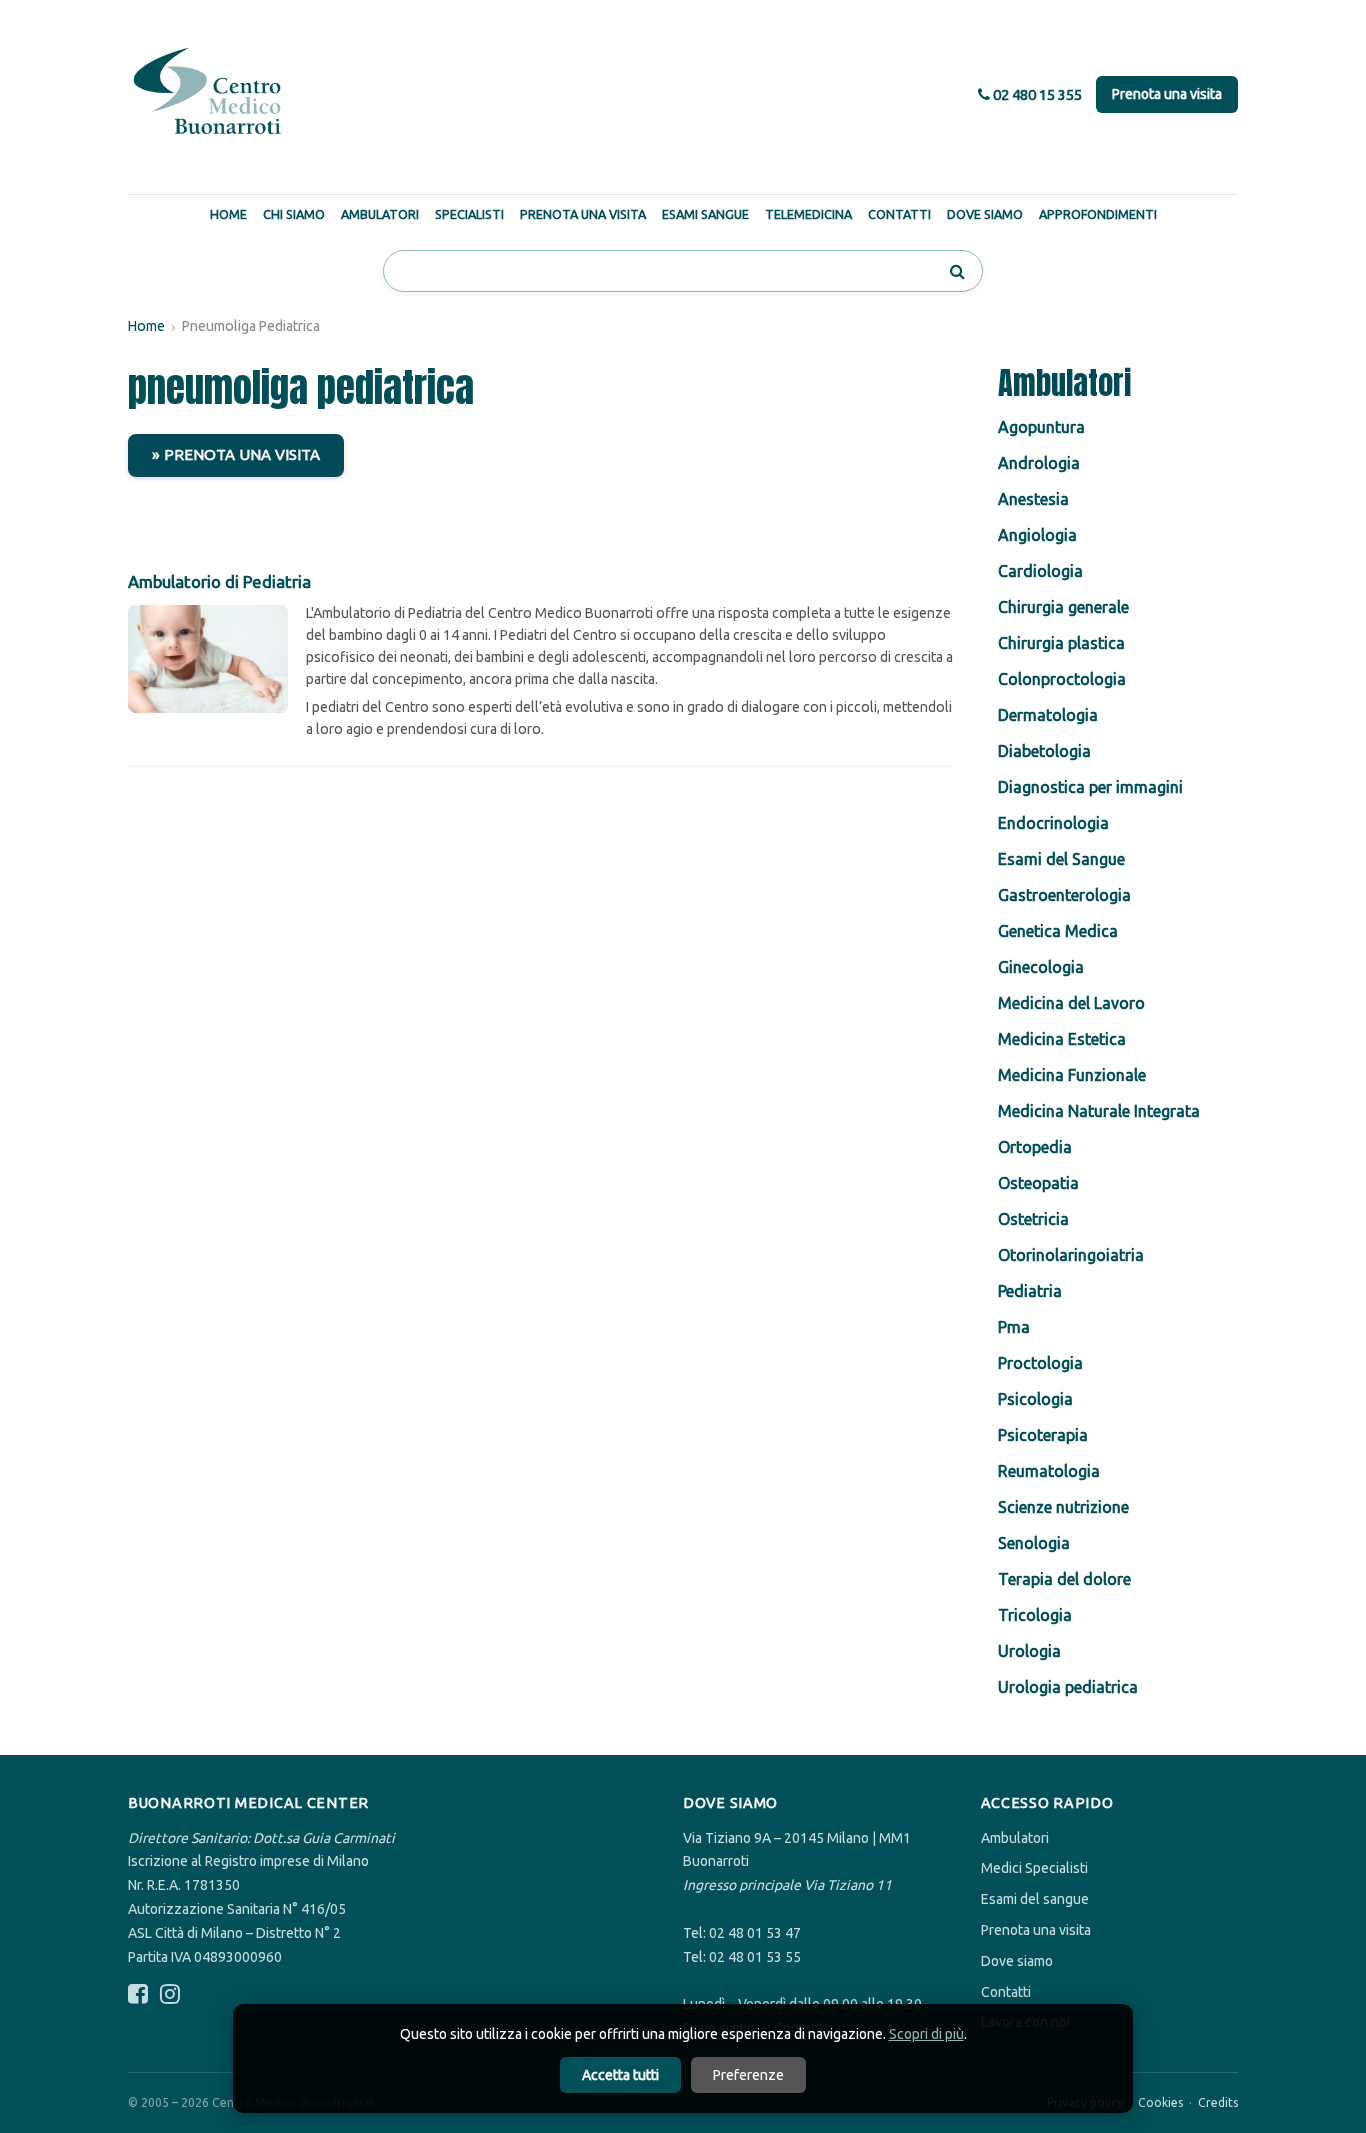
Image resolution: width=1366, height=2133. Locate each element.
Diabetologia (1044, 751)
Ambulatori (380, 214)
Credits (1218, 2102)
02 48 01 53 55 (755, 1957)
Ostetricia (1033, 1219)
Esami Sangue (705, 214)
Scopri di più (926, 2034)
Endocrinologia (1053, 823)
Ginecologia (1041, 967)
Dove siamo (1017, 1961)
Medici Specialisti (1034, 1868)
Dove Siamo (985, 214)
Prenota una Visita (583, 214)
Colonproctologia (1062, 679)
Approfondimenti (1098, 214)
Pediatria (1030, 1291)
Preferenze (748, 2075)
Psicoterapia (1043, 1435)
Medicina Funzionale (1072, 1075)
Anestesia (1033, 499)
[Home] (208, 92)
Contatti (899, 214)
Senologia (1034, 1543)
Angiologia (1037, 535)
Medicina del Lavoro (1071, 1003)
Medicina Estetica (1062, 1039)
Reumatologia (1049, 1471)
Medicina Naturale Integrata (1099, 1111)
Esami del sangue (1035, 1899)
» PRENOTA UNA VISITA (236, 454)
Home (228, 214)
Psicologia (1035, 1399)
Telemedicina (808, 214)
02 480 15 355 (1036, 94)
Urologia (1029, 1651)
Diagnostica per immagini (1090, 787)
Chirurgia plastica (1061, 643)
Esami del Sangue (1061, 859)
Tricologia (1035, 1615)
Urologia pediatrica (1068, 1687)
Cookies (1160, 2102)
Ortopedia (1035, 1147)
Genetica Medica (1058, 931)
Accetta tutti (620, 2075)
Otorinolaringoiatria (1071, 1255)
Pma (1014, 1327)
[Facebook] (138, 1994)
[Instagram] (170, 1994)
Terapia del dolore (1064, 1579)
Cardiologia (1040, 571)
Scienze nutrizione (1063, 1507)
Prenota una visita (1167, 94)
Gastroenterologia (1064, 895)
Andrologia (1039, 463)
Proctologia (1040, 1363)
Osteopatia (1038, 1183)
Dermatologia (1048, 715)
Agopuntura (1041, 427)
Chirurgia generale (1063, 607)
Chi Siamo (294, 214)
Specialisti (469, 214)
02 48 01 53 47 (755, 1933)
